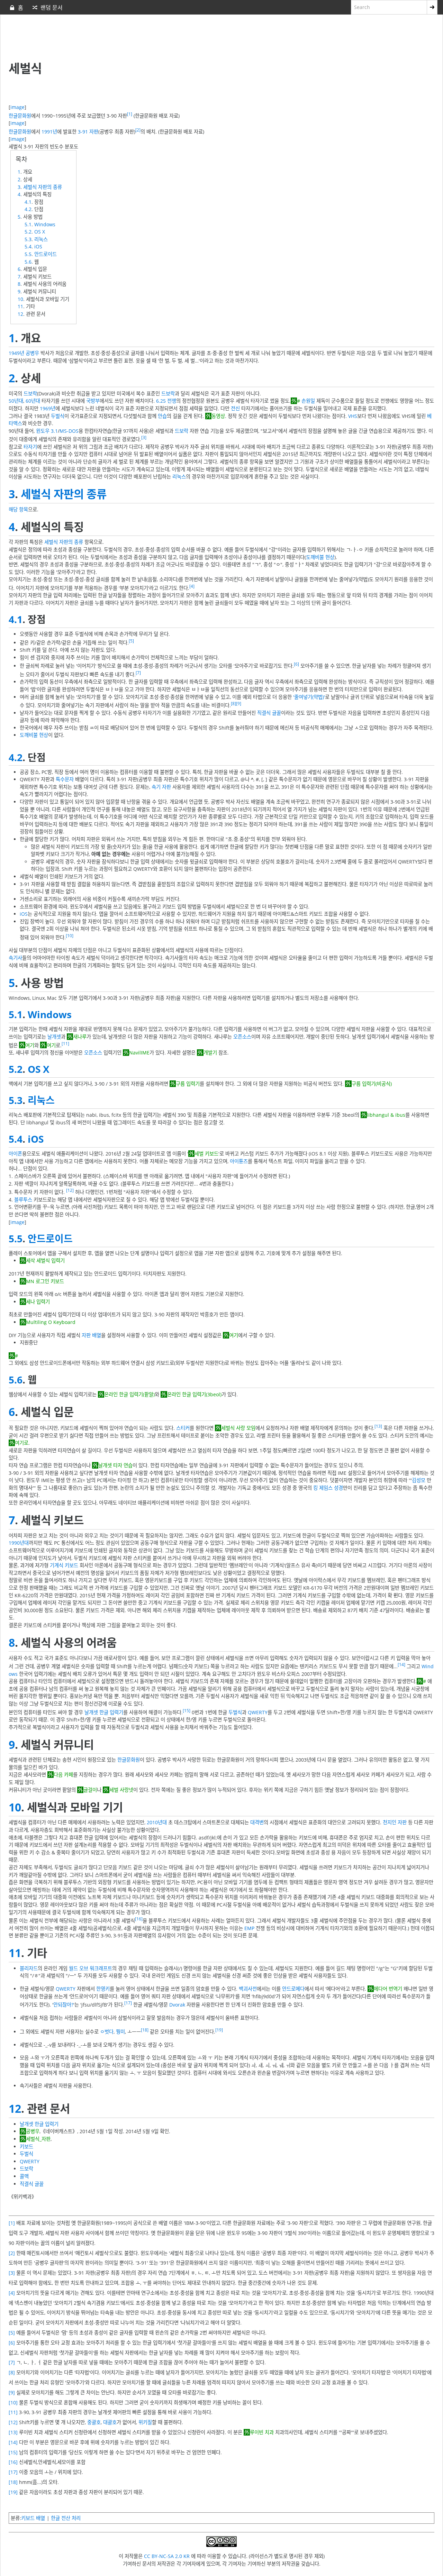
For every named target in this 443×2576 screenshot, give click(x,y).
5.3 (28, 239)
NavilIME (139, 1053)
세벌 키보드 (206, 1154)
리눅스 (41, 239)
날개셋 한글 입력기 (104, 1712)
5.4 (28, 246)
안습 (162, 416)
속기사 (15, 958)
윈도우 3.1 (47, 431)
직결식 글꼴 (269, 713)
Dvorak (177, 2005)
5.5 (28, 254)
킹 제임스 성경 (328, 1488)
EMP (249, 1928)
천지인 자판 (395, 1822)
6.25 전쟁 (166, 401)
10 (20, 299)
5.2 (28, 232)
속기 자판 (161, 787)
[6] (296, 664)
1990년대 (19, 1543)
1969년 (48, 408)
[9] (239, 704)
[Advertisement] (177, 38)
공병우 (32, 353)
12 (20, 314)
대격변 (257, 1822)
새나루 (80, 1037)
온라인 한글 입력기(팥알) (129, 1394)
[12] (70, 1190)
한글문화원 (20, 115)
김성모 (419, 1480)
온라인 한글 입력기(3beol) (194, 1394)
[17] (128, 2003)
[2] (138, 130)
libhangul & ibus (386, 1115)
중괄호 (94, 2422)
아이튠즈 (239, 1161)
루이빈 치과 (262, 2432)
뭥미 (120, 2032)
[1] (130, 114)
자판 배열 (91, 1335)
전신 (235, 408)
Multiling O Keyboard (51, 1322)
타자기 (30, 447)
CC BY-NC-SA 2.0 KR (167, 2556)
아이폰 (15, 1154)
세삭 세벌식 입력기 (45, 1260)
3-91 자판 (88, 131)
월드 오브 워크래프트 (91, 1968)
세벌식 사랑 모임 (238, 1428)
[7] (138, 673)
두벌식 (58, 416)
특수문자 (65, 779)
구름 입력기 (188, 1084)
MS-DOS (69, 431)
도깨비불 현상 (320, 557)
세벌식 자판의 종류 (43, 187)
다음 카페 (63, 1775)
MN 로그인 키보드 (45, 1281)
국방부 (93, 401)
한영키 (103, 1989)
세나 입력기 (38, 1302)
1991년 (49, 131)
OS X (40, 232)
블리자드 (29, 1968)
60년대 (33, 401)
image (17, 107)
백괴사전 (248, 1989)
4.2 (28, 209)
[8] (233, 704)
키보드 (26, 2146)
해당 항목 (18, 509)
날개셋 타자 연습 (115, 1465)
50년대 (16, 401)
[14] (401, 1665)
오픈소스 (242, 1037)
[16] (139, 1919)
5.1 (28, 224)
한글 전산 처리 (66, 2518)
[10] (70, 936)
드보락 (30, 394)
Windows (45, 224)
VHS (353, 416)
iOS (38, 246)
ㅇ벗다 (107, 2032)
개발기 (210, 1053)
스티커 (183, 1428)
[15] (187, 1711)
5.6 (28, 262)
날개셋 (54, 1037)
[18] (145, 2030)
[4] (192, 586)
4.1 (28, 202)
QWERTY (258, 1712)
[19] (219, 2030)
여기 (30, 1045)
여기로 (22, 1443)
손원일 (308, 401)
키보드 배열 (33, 2518)
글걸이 (90, 1790)
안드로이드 (46, 254)
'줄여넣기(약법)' (309, 697)
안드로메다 (293, 1989)
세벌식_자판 (38, 2139)
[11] (65, 1044)
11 (20, 306)
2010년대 (157, 1822)
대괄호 (110, 2422)
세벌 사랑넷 (121, 1790)
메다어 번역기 (388, 1989)
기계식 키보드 (64, 1565)
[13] (378, 1426)
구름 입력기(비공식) (372, 1084)
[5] (131, 641)
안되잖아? (63, 2005)
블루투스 (23, 1200)
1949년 (16, 353)
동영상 (218, 416)
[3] (144, 437)
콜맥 (24, 2176)
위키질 (145, 2422)
